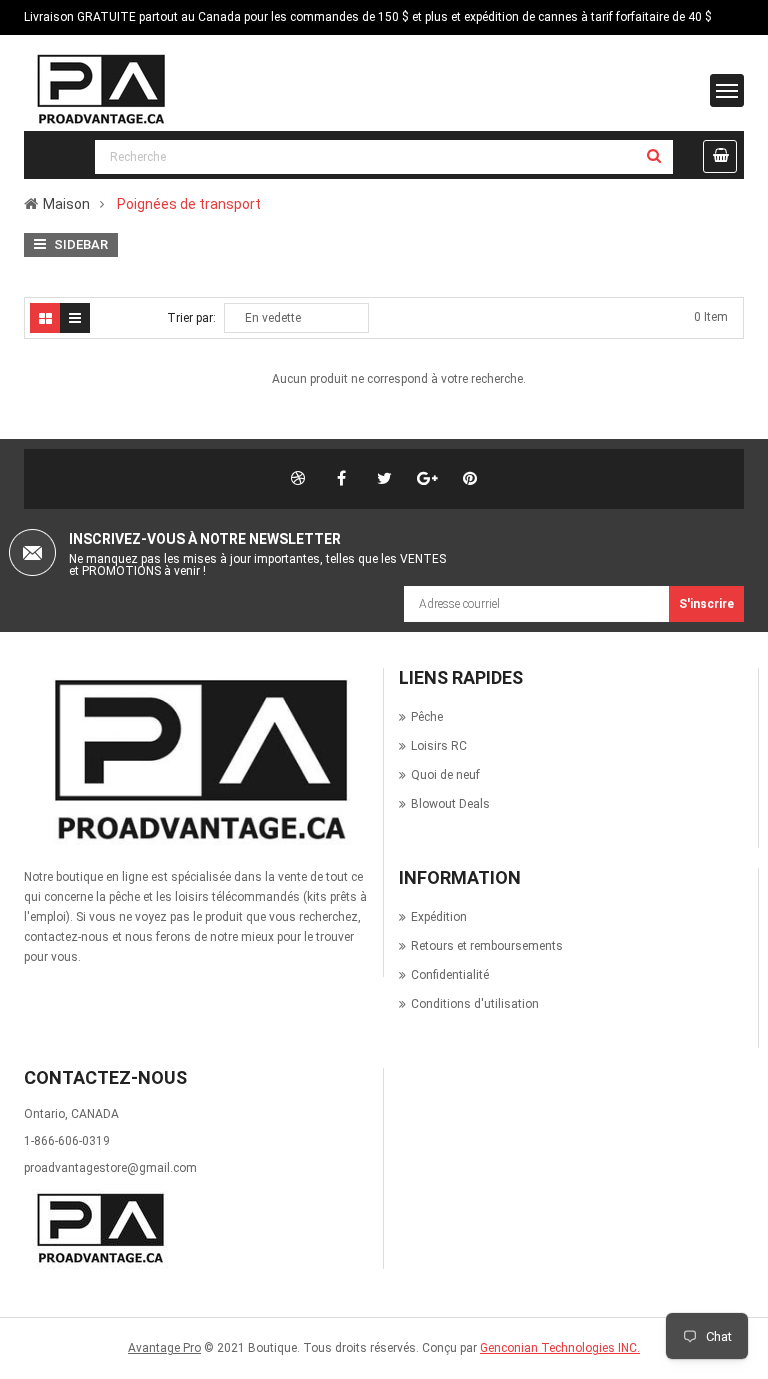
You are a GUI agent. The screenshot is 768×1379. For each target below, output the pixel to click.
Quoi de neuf (445, 775)
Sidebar (79, 244)
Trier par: (191, 318)
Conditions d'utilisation (475, 1004)
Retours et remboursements (487, 946)
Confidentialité (450, 975)
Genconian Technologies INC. (560, 1348)
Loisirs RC (439, 746)
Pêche (427, 717)
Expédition (439, 917)
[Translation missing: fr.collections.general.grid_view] (45, 318)
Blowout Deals (450, 804)
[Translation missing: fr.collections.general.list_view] (75, 318)
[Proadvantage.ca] (196, 761)
